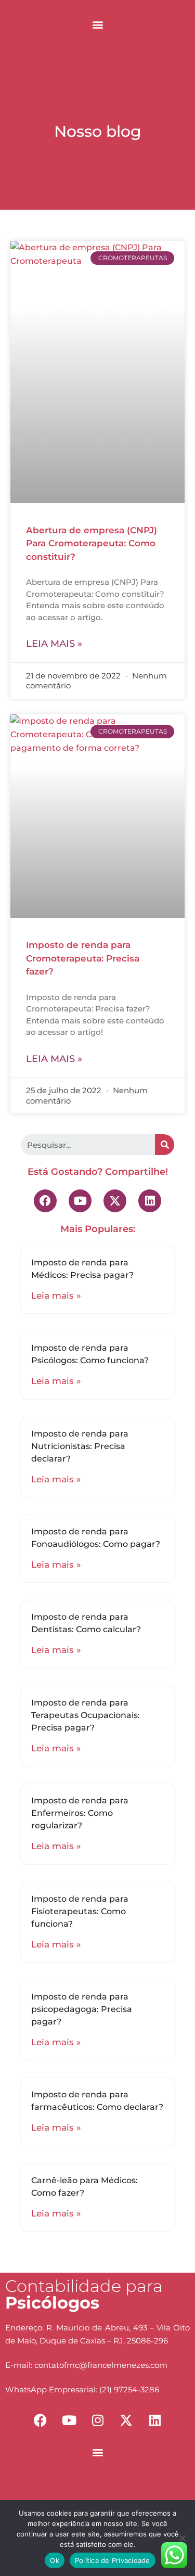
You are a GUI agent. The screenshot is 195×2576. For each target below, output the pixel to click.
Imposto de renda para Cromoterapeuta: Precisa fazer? (83, 958)
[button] (97, 24)
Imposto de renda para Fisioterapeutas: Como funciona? (80, 1911)
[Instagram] (98, 2420)
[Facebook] (45, 1201)
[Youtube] (80, 1201)
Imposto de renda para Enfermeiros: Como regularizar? (80, 1813)
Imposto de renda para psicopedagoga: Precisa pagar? (82, 2009)
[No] (182, 2538)
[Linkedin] (150, 1201)
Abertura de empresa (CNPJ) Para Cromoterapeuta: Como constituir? (92, 543)
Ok (55, 2560)
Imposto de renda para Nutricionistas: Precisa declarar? (80, 1446)
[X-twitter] (115, 1201)
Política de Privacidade (113, 2560)
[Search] (165, 1145)
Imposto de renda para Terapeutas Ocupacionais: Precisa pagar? (86, 1715)
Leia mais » (54, 644)
